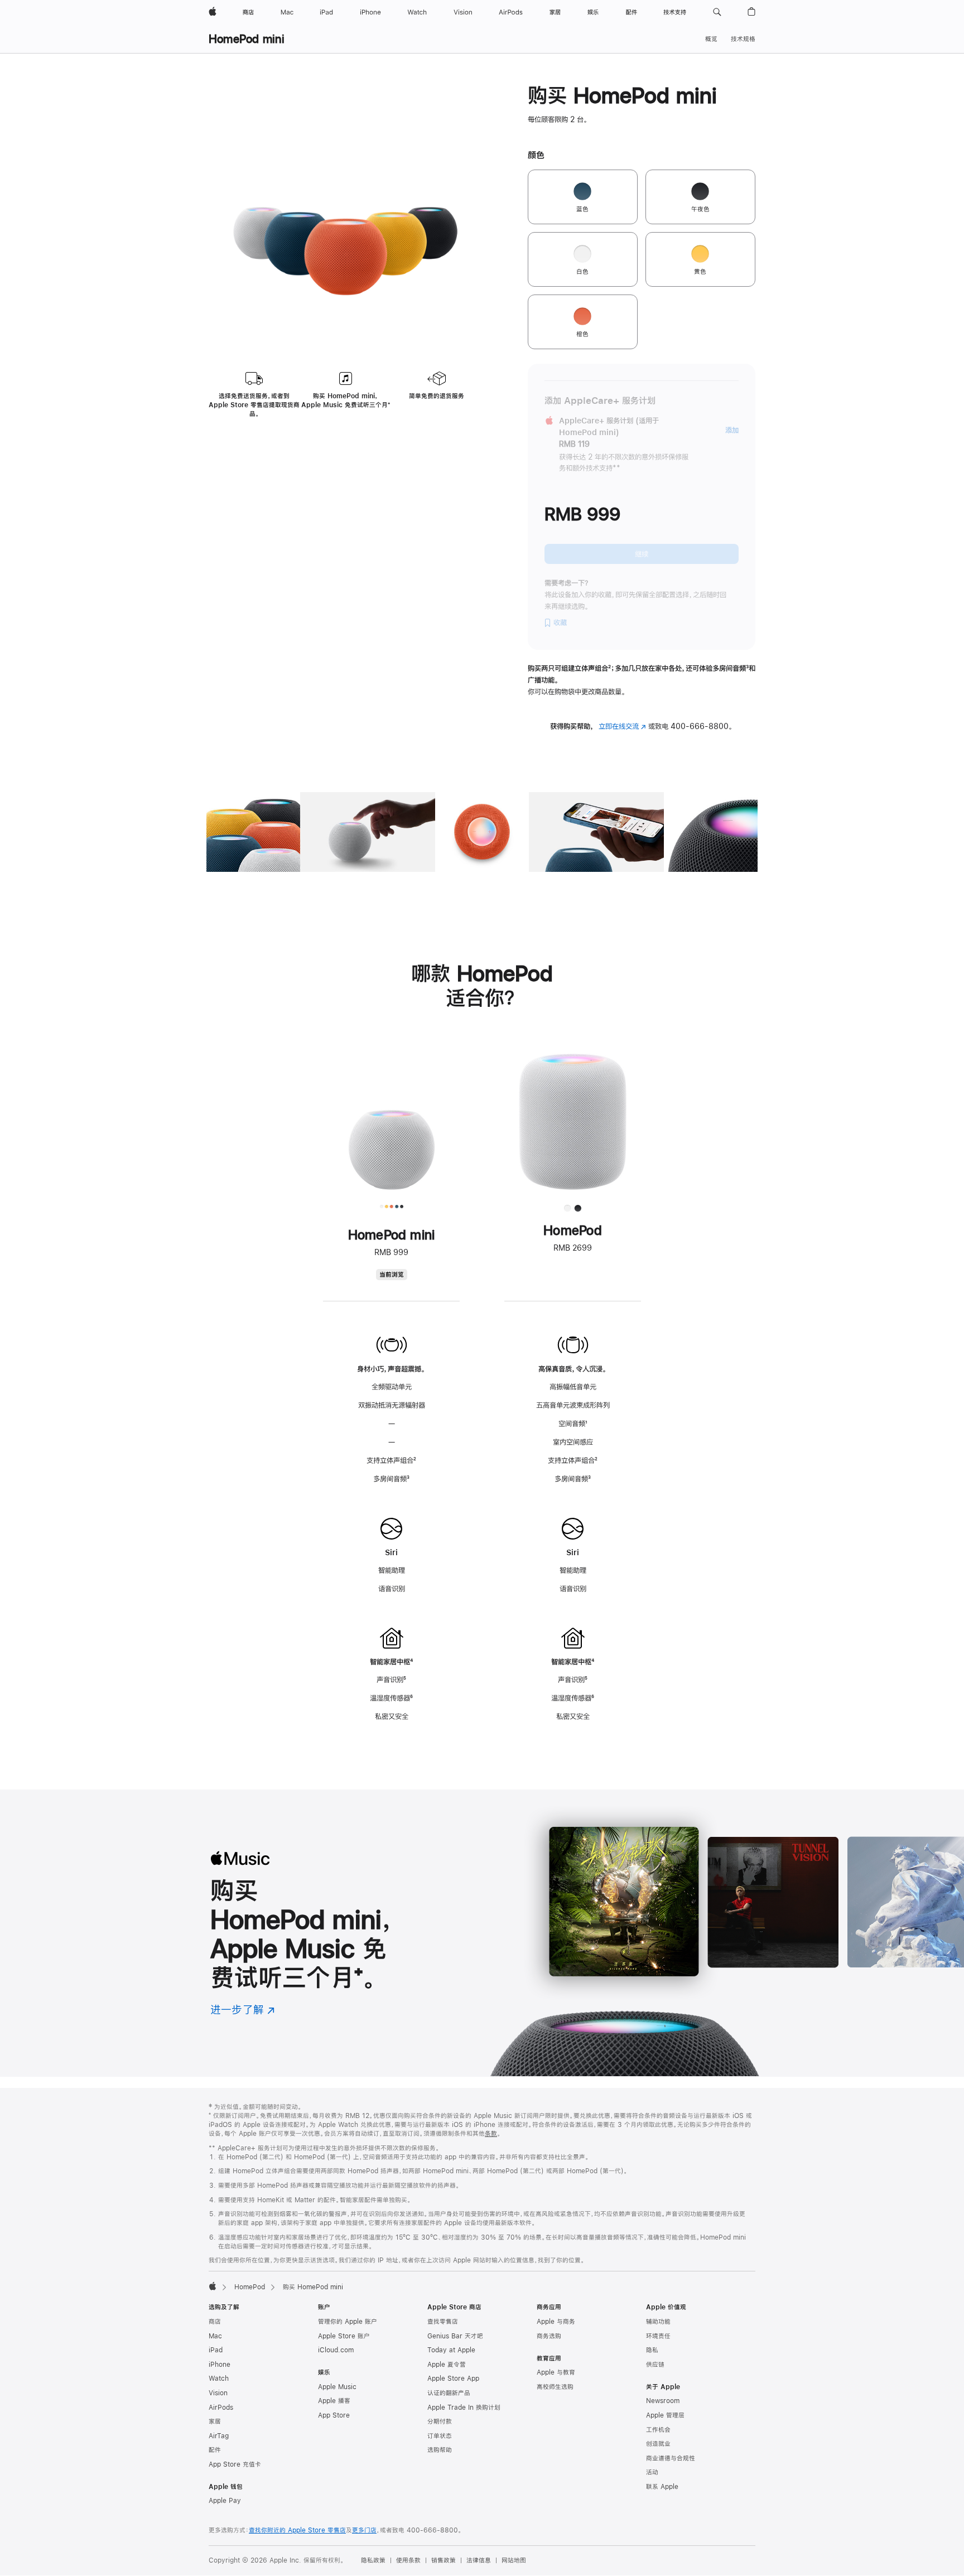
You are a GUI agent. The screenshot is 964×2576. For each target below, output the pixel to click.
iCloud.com (336, 2350)
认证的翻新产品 (449, 2393)
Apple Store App (453, 2379)
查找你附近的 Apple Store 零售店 (297, 2530)
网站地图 (514, 2560)
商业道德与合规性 (671, 2458)
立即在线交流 (622, 726)
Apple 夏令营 (447, 2365)
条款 (491, 2134)
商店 (215, 2322)
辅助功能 (658, 2322)
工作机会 (658, 2430)
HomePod (250, 2287)
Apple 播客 (334, 2401)
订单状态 (440, 2436)
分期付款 (440, 2421)
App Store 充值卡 (235, 2464)
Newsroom (663, 2401)
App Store (334, 2415)
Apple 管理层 (665, 2415)
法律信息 (479, 2560)
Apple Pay (225, 2501)
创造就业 (658, 2444)
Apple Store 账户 (344, 2336)
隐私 (652, 2350)
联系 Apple (662, 2487)
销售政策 (444, 2560)
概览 (711, 39)
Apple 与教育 (556, 2372)
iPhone (220, 2365)
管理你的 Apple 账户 (348, 2322)
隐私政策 (373, 2560)
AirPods (221, 2408)
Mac (215, 2336)
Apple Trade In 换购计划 (464, 2408)
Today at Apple (451, 2350)
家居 (215, 2421)
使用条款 (408, 2560)
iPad (216, 2350)
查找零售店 (443, 2322)
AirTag (219, 2436)
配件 (215, 2450)
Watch (219, 2379)
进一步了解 (243, 2010)
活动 (652, 2472)
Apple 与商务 (556, 2322)
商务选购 (549, 2336)
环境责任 (658, 2336)
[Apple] (213, 2286)
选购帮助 (440, 2450)
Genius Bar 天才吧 (455, 2336)
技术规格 (743, 39)
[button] (717, 12)
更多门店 (364, 2530)
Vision (218, 2393)
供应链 (655, 2365)
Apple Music (337, 2387)
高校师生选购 (555, 2387)
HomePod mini (247, 39)
